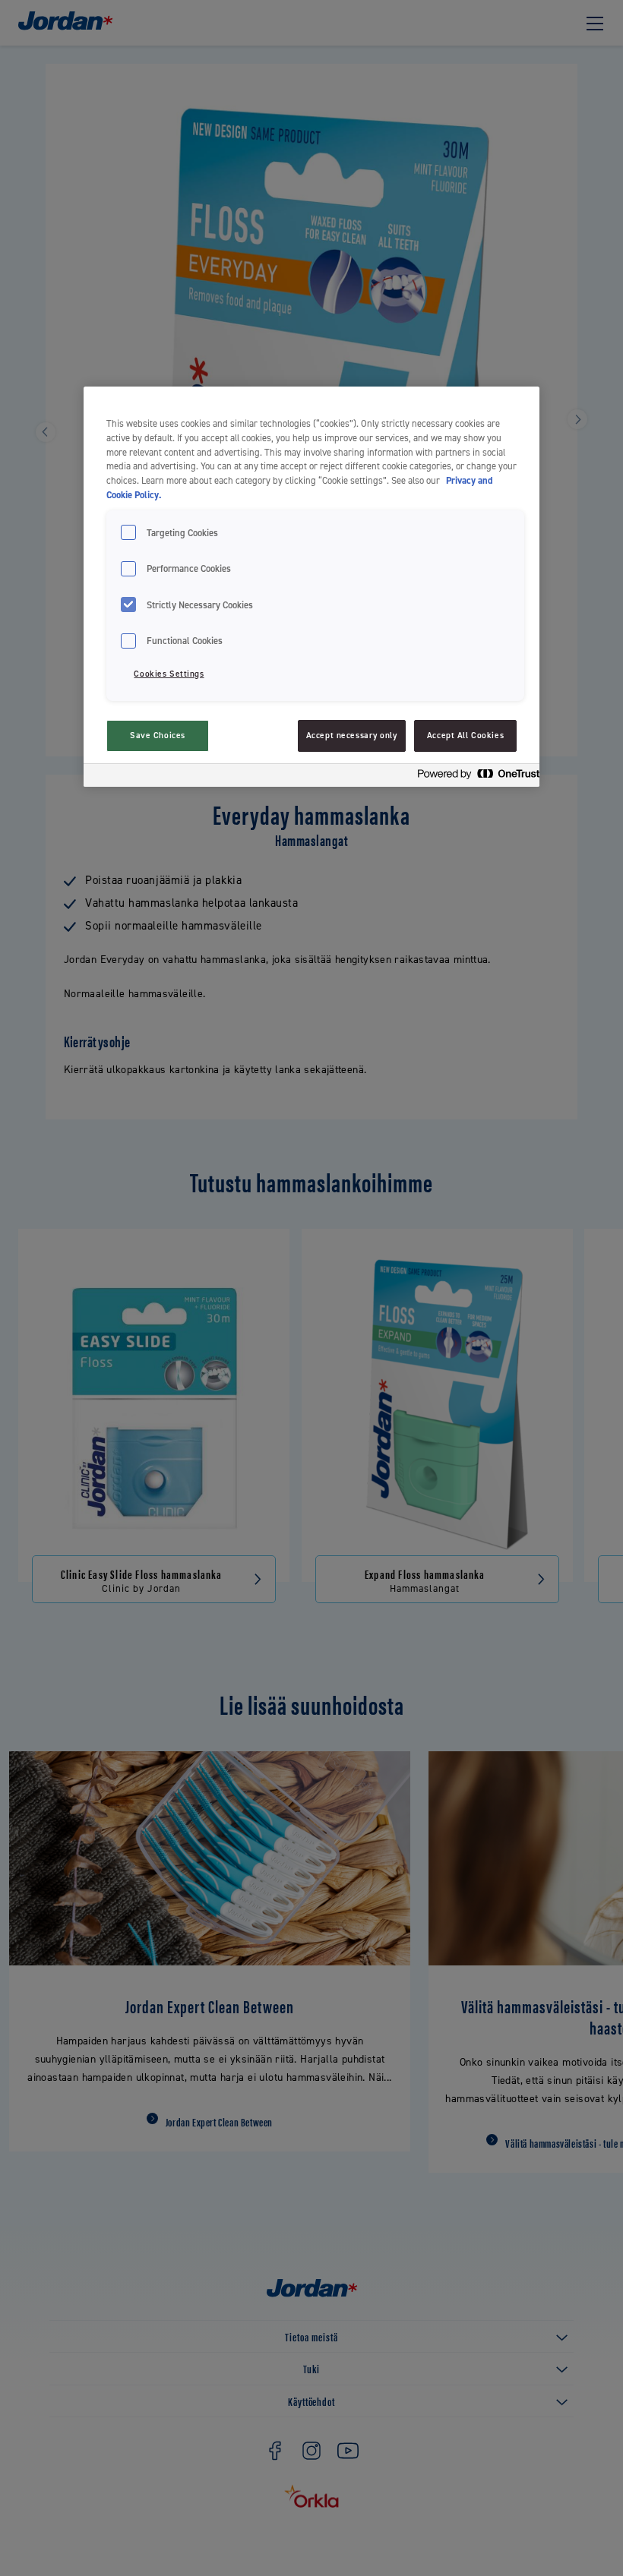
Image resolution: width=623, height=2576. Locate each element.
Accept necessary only (352, 736)
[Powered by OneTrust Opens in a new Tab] (474, 777)
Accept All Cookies (465, 736)
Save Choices (158, 736)
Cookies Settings (169, 674)
